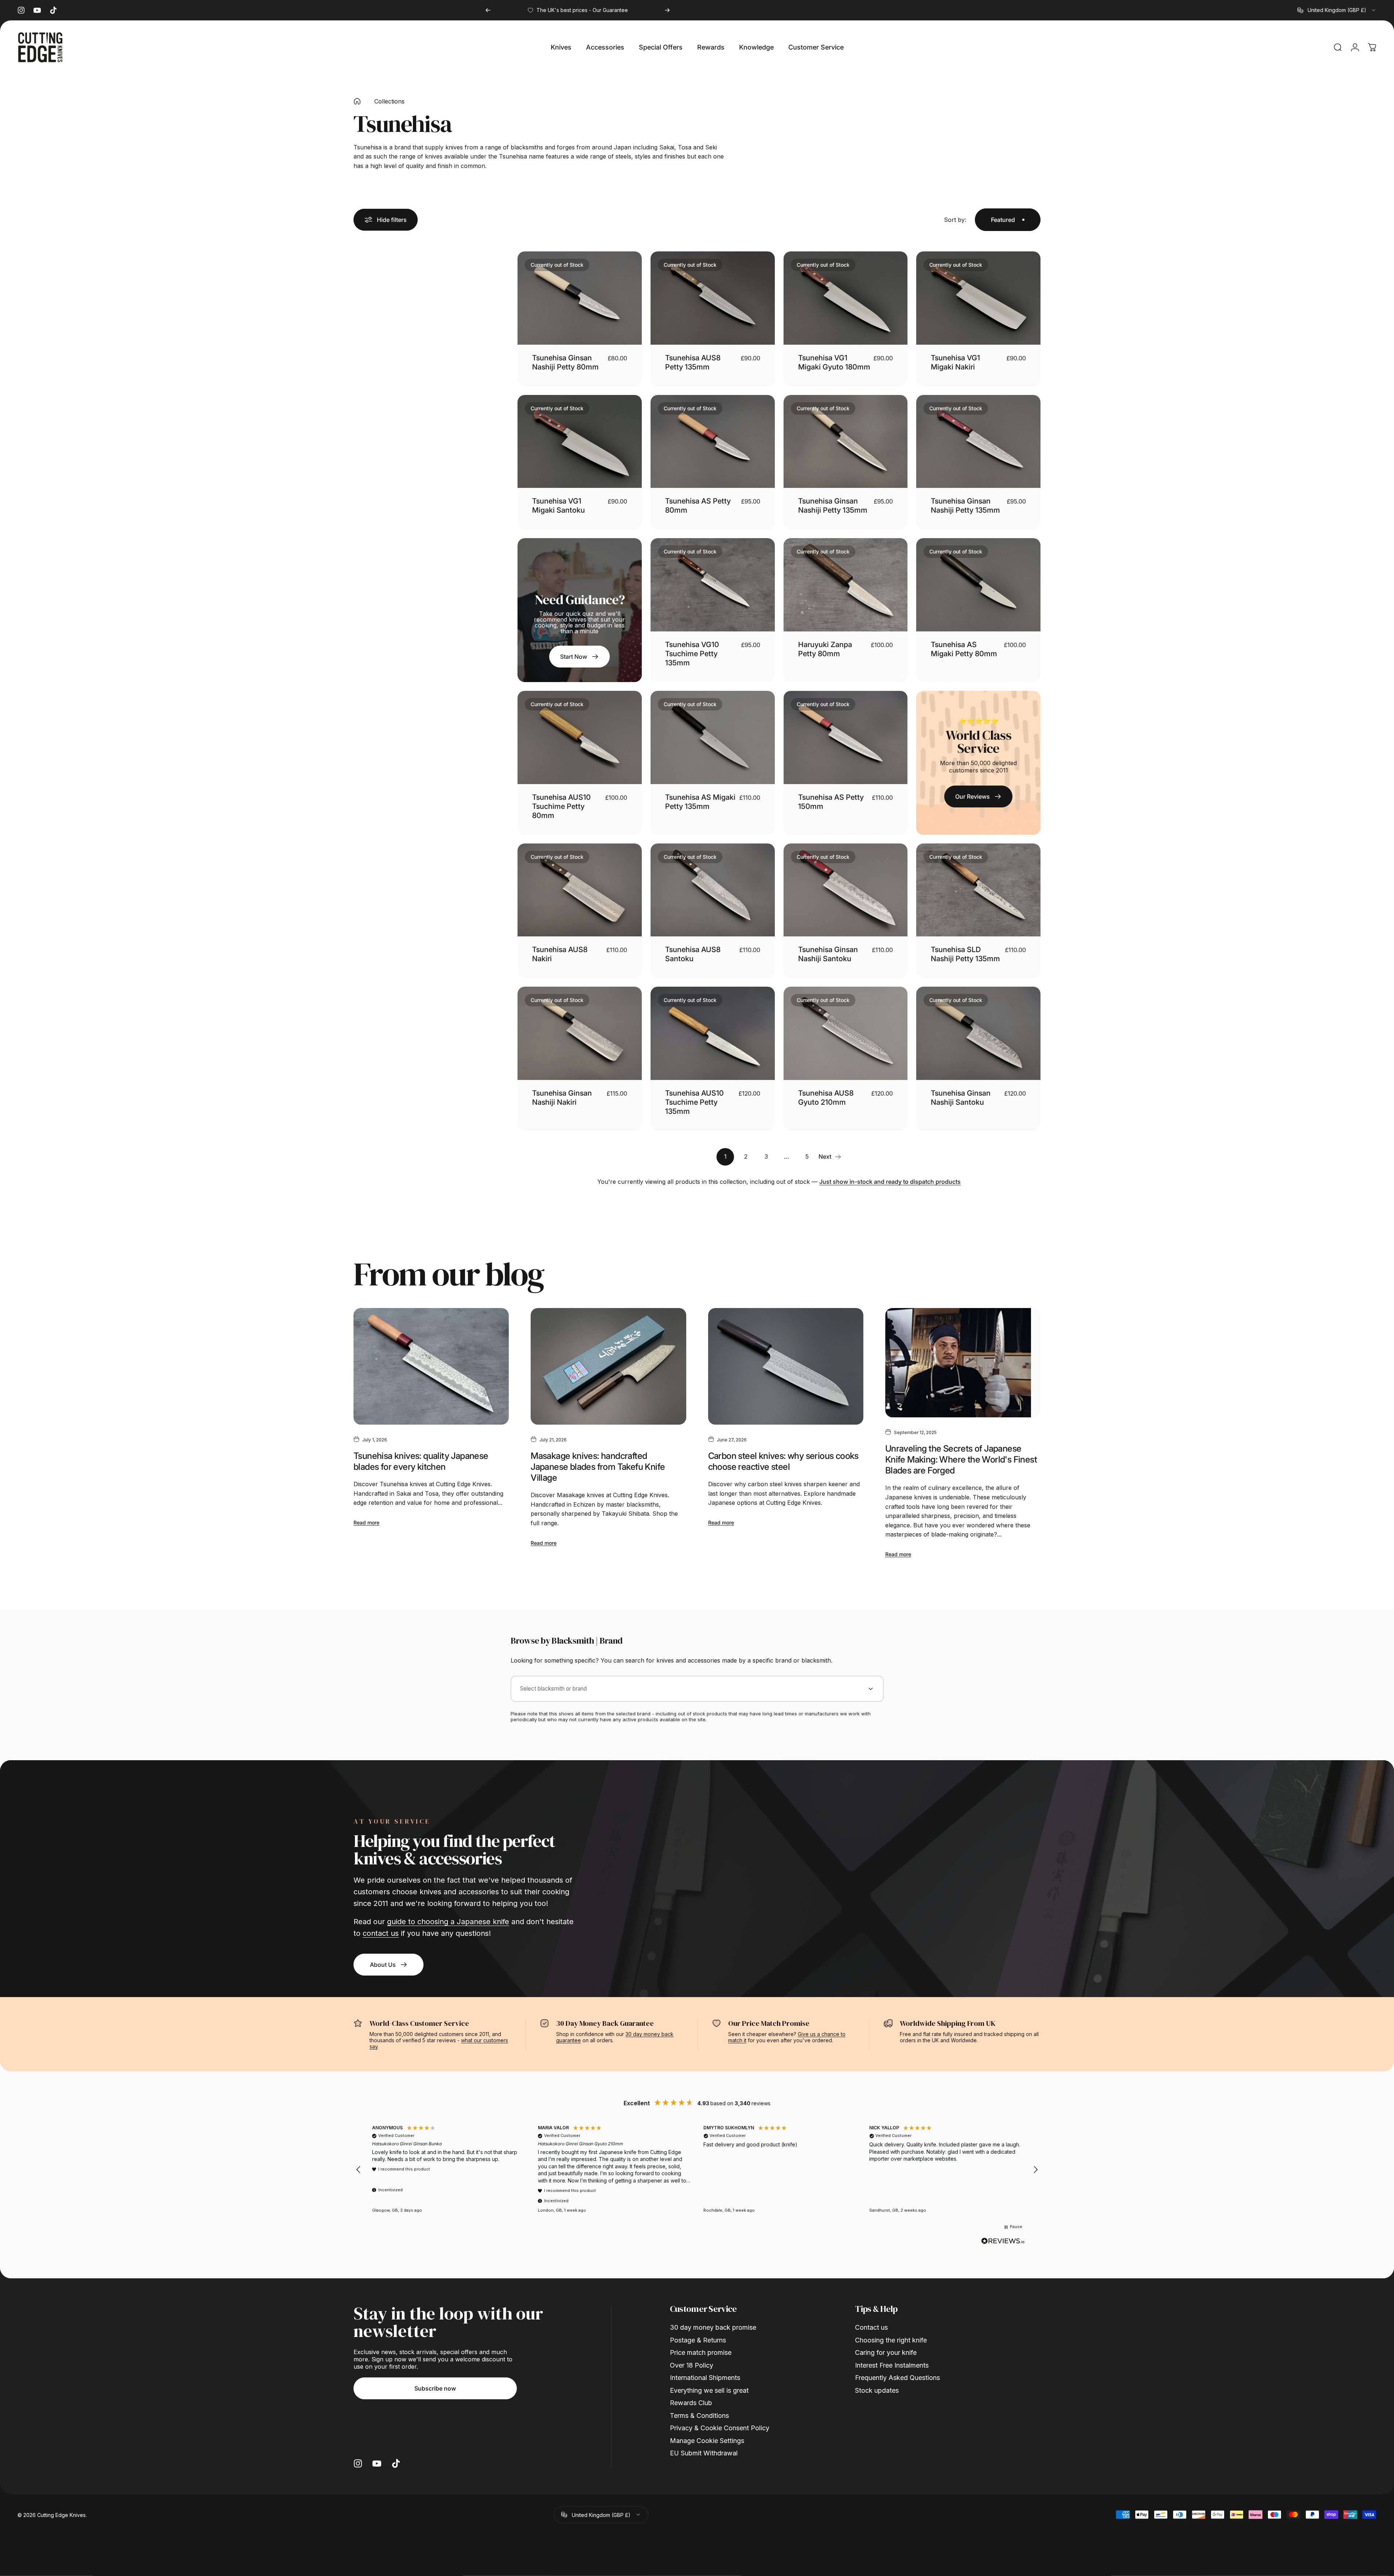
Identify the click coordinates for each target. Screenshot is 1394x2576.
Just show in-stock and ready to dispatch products (890, 1182)
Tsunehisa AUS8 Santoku (693, 954)
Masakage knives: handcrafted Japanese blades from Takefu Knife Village (598, 1467)
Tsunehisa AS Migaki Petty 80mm (964, 649)
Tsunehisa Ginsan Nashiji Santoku (828, 954)
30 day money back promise (713, 2327)
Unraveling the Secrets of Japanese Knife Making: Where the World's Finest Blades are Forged (961, 1459)
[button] (359, 2170)
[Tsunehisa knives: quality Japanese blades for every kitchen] (431, 1366)
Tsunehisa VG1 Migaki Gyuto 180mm (834, 362)
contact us (381, 1933)
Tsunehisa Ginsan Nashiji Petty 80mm (565, 362)
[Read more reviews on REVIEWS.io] (1003, 2241)
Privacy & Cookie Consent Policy (720, 2428)
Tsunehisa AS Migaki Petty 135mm (700, 802)
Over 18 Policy (692, 2365)
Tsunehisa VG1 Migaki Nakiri (955, 362)
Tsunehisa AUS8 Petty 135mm (693, 362)
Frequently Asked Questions (897, 2378)
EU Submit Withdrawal (704, 2453)
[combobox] (1337, 10)
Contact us (871, 2327)
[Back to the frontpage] (357, 101)
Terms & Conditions (699, 2416)
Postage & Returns (698, 2340)
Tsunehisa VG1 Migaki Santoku (559, 506)
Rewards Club (691, 2403)
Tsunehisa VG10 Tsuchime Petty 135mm (692, 654)
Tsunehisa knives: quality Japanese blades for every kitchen (421, 1461)
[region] (697, 2170)
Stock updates (877, 2390)
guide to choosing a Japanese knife (448, 1922)
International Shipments (705, 2378)
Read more (366, 1522)
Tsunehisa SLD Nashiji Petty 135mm (965, 954)
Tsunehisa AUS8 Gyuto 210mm (826, 1098)
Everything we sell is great (709, 2390)
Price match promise (701, 2352)
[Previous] (488, 10)
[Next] (667, 10)
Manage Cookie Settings (707, 2441)
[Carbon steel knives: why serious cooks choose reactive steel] (786, 1366)
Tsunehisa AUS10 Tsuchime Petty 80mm (561, 806)
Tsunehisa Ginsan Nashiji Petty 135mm (833, 506)
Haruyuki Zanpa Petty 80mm (825, 649)
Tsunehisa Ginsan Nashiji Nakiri (562, 1098)
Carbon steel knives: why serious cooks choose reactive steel (783, 1461)
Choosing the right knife (891, 2340)
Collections (389, 101)
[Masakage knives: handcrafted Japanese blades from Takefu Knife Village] (608, 1366)
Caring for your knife (886, 2352)
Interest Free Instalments (892, 2365)
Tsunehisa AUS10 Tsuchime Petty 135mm (694, 1102)
